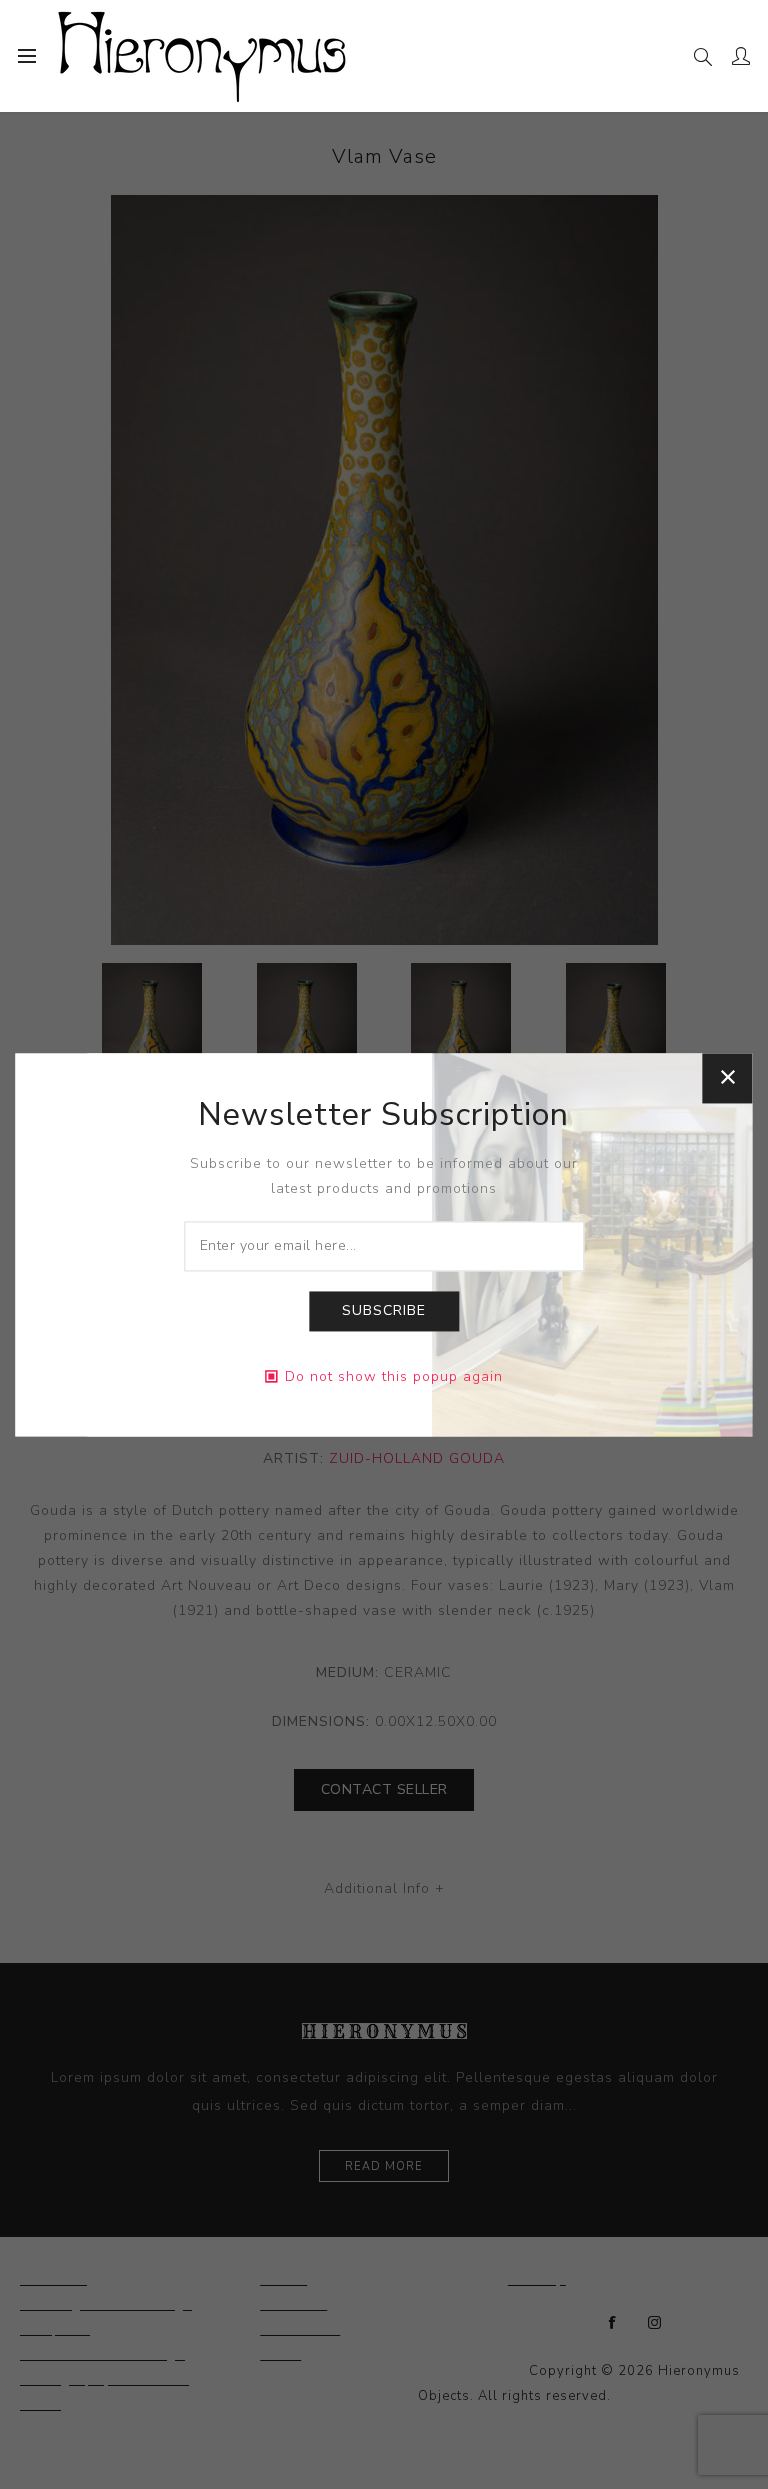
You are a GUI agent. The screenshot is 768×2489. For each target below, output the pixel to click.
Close (728, 1078)
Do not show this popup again (394, 1376)
